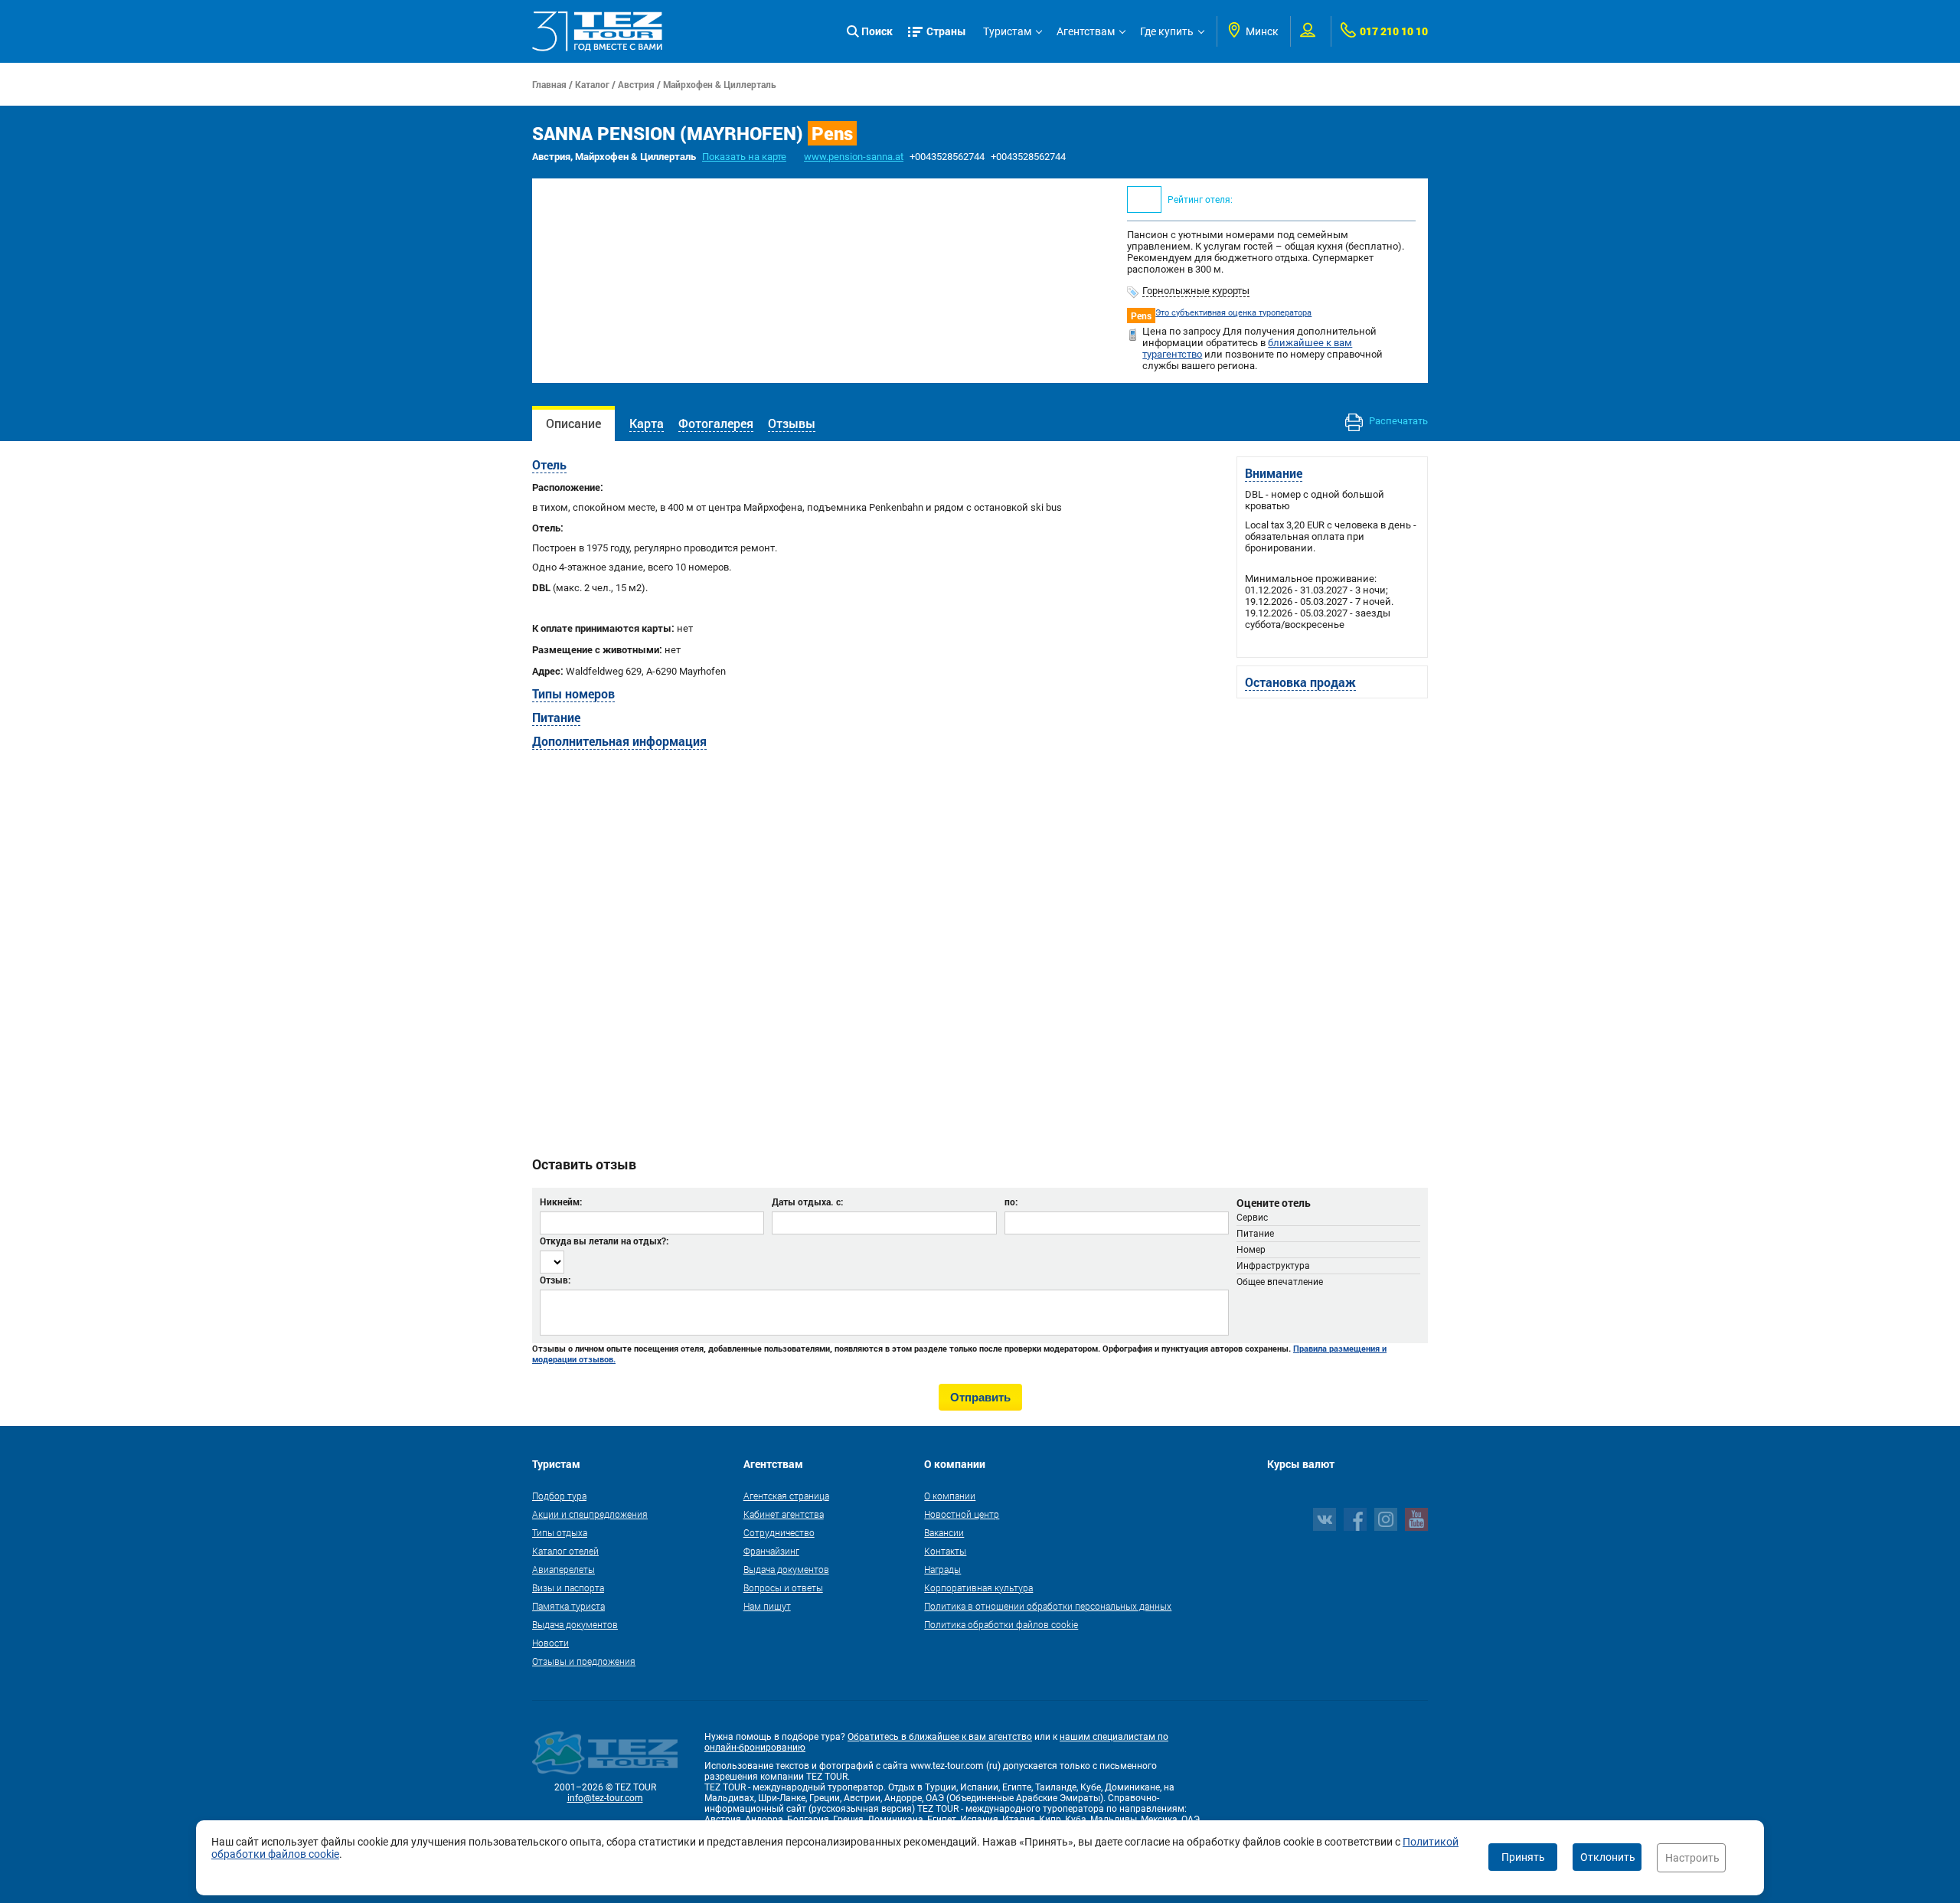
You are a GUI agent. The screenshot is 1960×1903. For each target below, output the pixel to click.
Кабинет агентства (784, 1514)
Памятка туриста (568, 1606)
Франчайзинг (771, 1551)
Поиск (877, 31)
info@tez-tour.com (605, 1798)
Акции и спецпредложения (590, 1514)
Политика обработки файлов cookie (1001, 1624)
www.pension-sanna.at (854, 157)
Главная (549, 84)
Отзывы (792, 423)
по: (1011, 1202)
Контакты (945, 1551)
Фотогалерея (716, 423)
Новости (550, 1643)
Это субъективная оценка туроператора (1233, 313)
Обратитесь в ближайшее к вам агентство (940, 1737)
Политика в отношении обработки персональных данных (1048, 1606)
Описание (573, 423)
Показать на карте (744, 157)
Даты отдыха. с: (807, 1202)
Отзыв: (555, 1280)
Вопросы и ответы (783, 1587)
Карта (647, 423)
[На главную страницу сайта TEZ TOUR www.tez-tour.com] (597, 31)
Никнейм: (561, 1202)
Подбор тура (559, 1496)
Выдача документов (575, 1624)
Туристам (1007, 31)
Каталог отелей (565, 1551)
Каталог (592, 84)
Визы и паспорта (568, 1587)
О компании (950, 1496)
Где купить (1167, 31)
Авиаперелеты (563, 1569)
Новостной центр (962, 1514)
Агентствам (1086, 31)
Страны (946, 31)
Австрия (636, 84)
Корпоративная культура (978, 1587)
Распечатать (1397, 421)
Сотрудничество (779, 1532)
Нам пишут (767, 1606)
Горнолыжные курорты (1196, 291)
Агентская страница (786, 1496)
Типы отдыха (560, 1532)
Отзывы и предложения (584, 1661)
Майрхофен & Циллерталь (720, 84)
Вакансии (944, 1532)
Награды (942, 1569)
